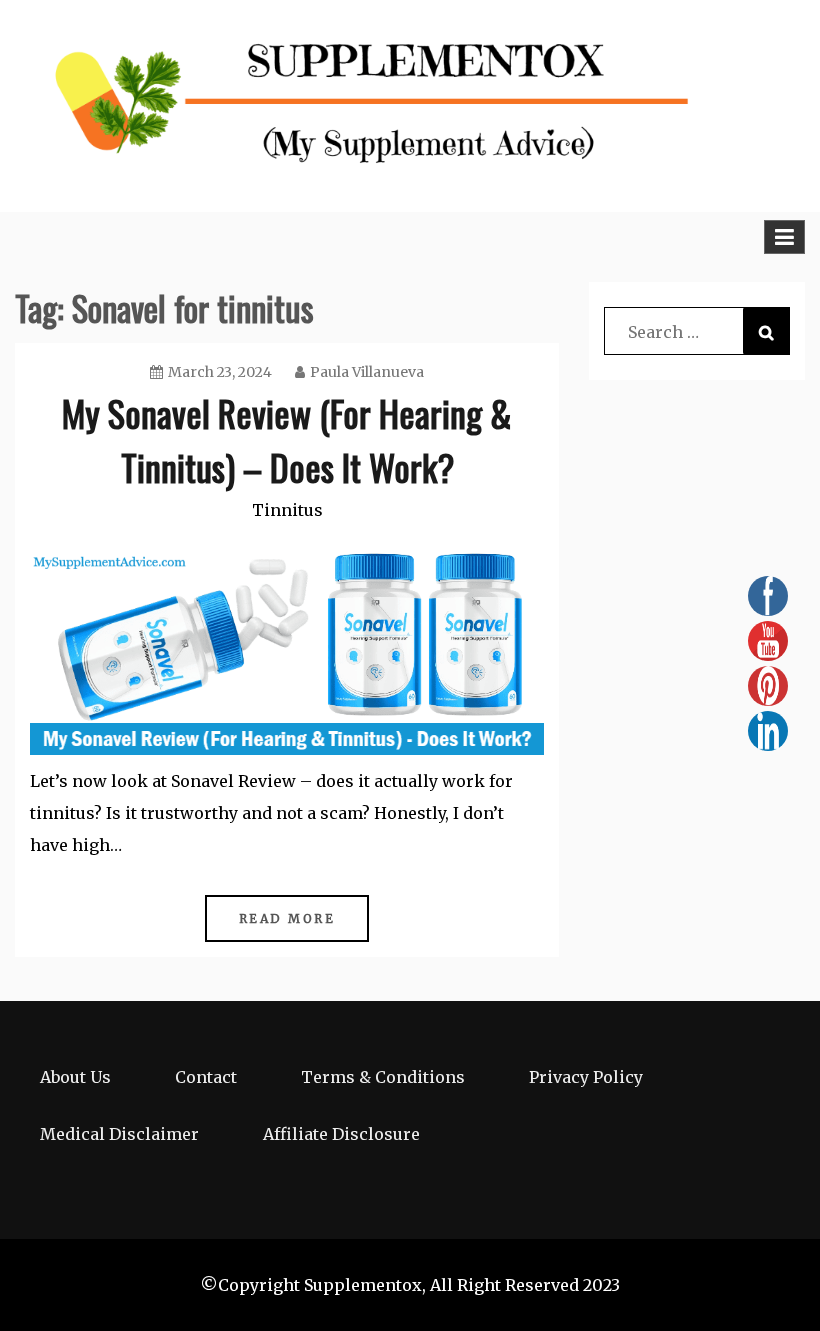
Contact (206, 1077)
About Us (75, 1077)
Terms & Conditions (383, 1077)
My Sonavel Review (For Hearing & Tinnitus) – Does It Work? (287, 439)
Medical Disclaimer (119, 1134)
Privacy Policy (586, 1077)
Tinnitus (287, 510)
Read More (287, 918)
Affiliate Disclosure (341, 1134)
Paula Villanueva (367, 372)
